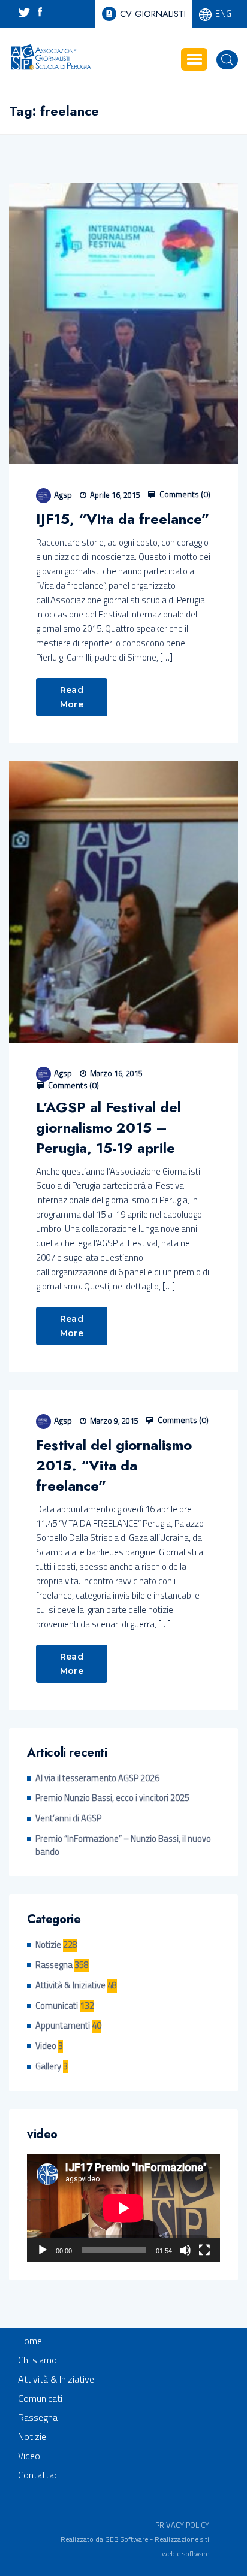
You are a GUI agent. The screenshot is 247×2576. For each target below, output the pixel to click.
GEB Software (126, 2539)
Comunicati (57, 2006)
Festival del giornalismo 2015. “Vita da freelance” (114, 1466)
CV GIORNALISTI (153, 14)
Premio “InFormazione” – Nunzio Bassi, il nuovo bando (123, 1846)
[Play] (43, 2250)
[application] (123, 2208)
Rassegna (54, 1965)
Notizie (48, 1945)
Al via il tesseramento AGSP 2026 (97, 1779)
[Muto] (185, 2250)
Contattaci (39, 2475)
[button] (194, 59)
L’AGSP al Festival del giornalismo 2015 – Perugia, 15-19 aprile (109, 1128)
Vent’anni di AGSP (68, 1819)
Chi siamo (37, 2360)
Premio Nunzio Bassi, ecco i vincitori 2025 (112, 1798)
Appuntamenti (63, 2026)
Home (30, 2341)
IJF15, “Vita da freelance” (123, 519)
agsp (63, 494)
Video (46, 2046)
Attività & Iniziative (70, 1986)
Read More (72, 697)
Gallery (48, 2067)
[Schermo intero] (204, 2250)
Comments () (184, 494)
